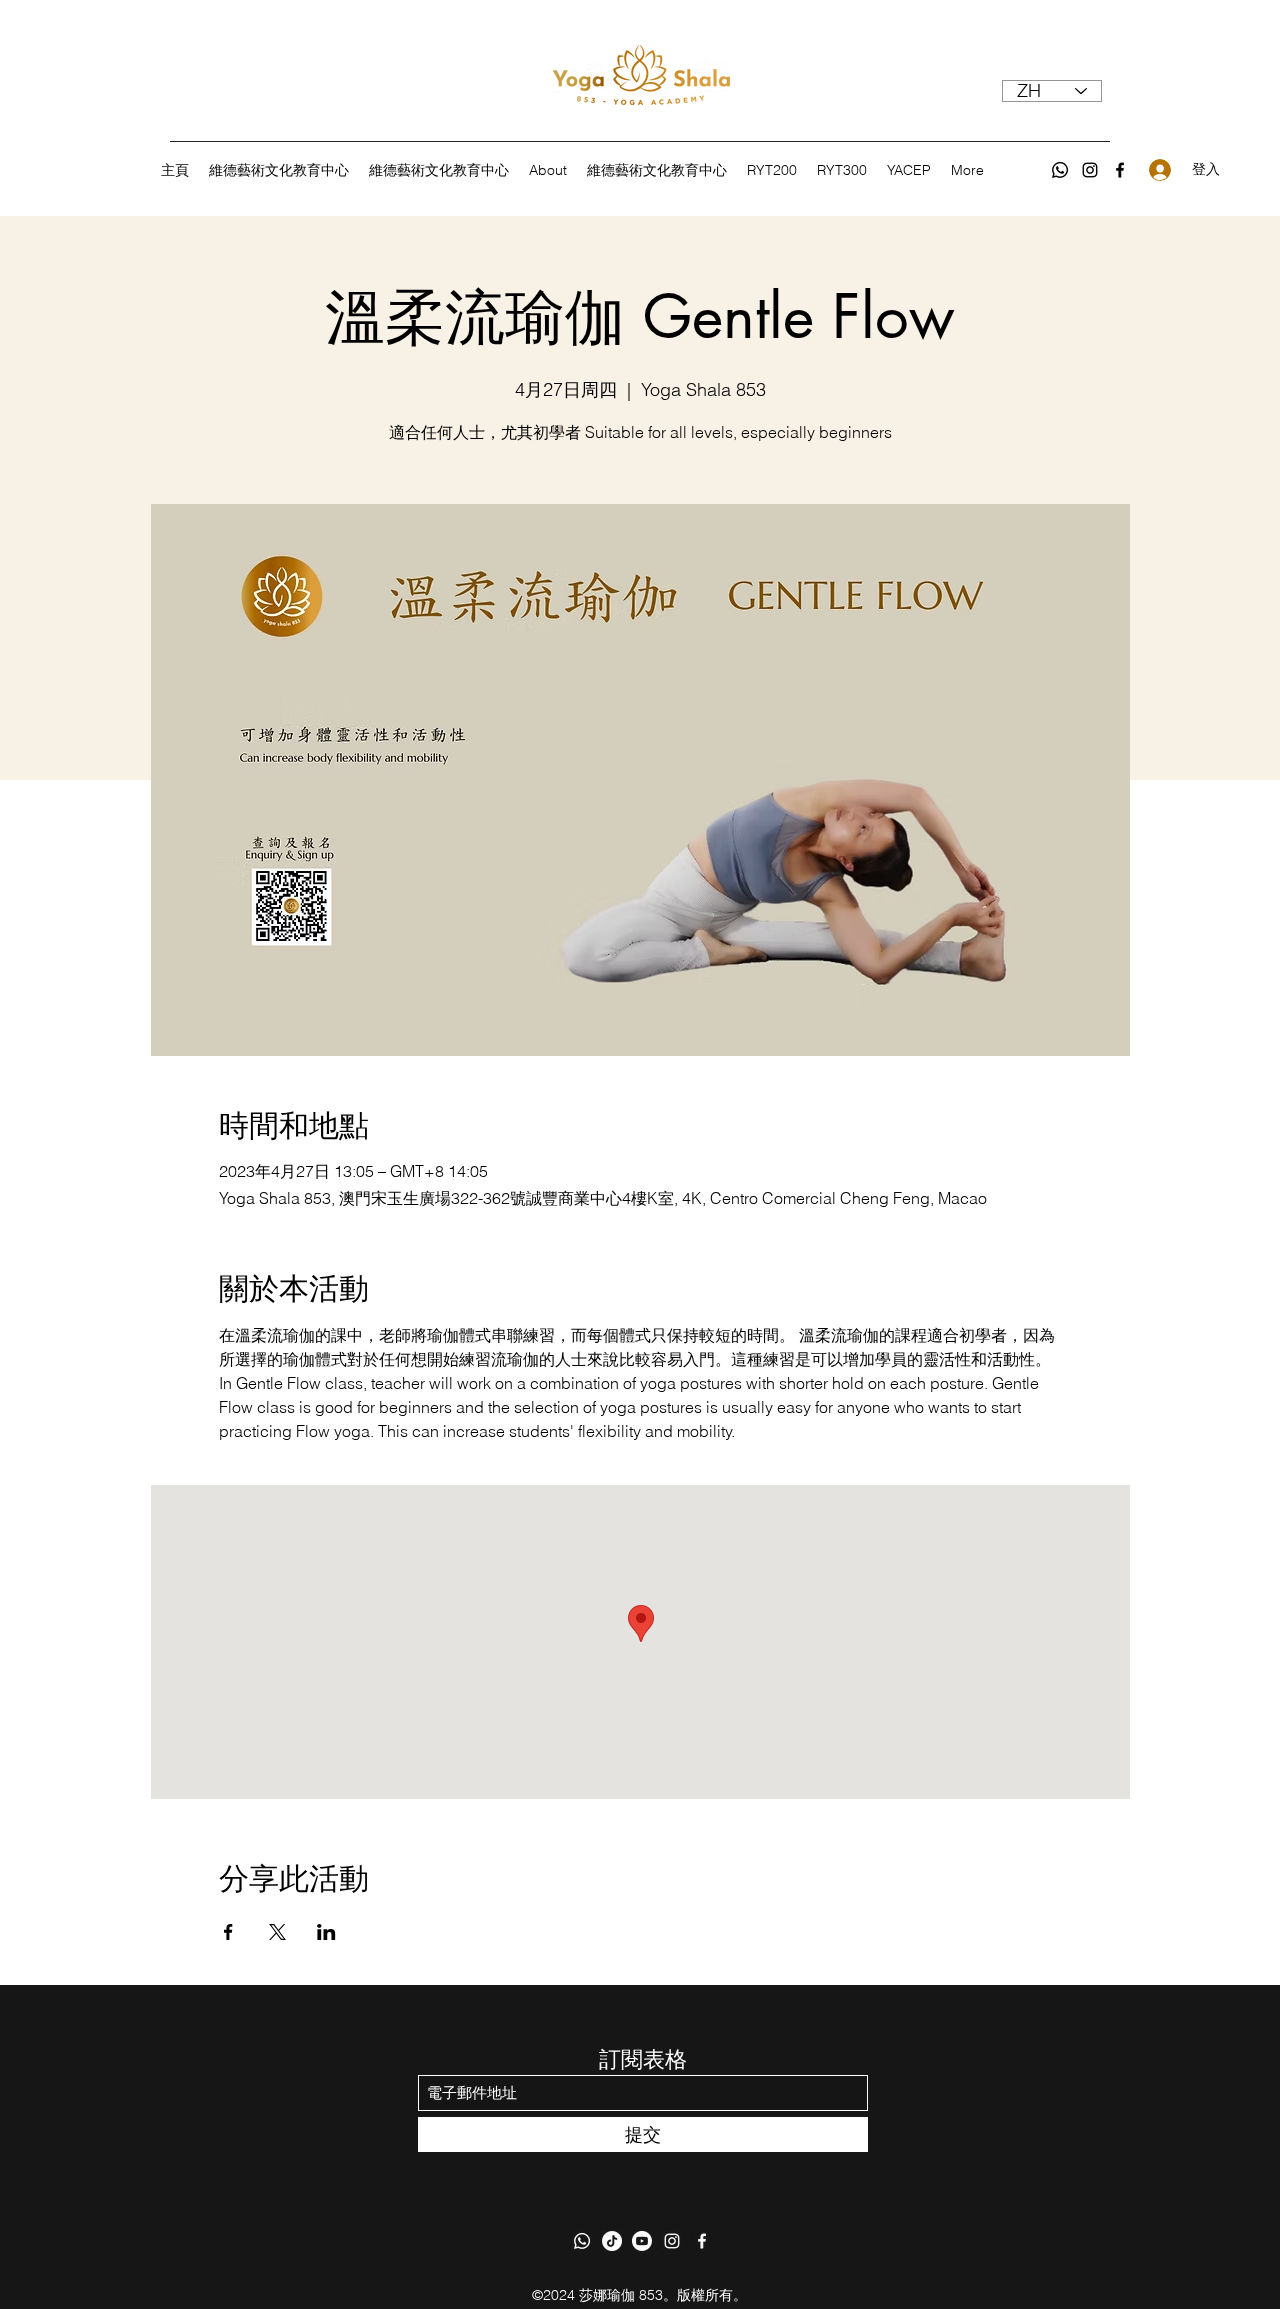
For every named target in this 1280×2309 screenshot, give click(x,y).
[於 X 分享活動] (277, 1932)
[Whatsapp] (1060, 170)
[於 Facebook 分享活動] (228, 1932)
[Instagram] (1090, 170)
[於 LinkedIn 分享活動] (326, 1932)
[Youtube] (642, 2241)
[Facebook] (1120, 170)
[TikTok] (612, 2241)
